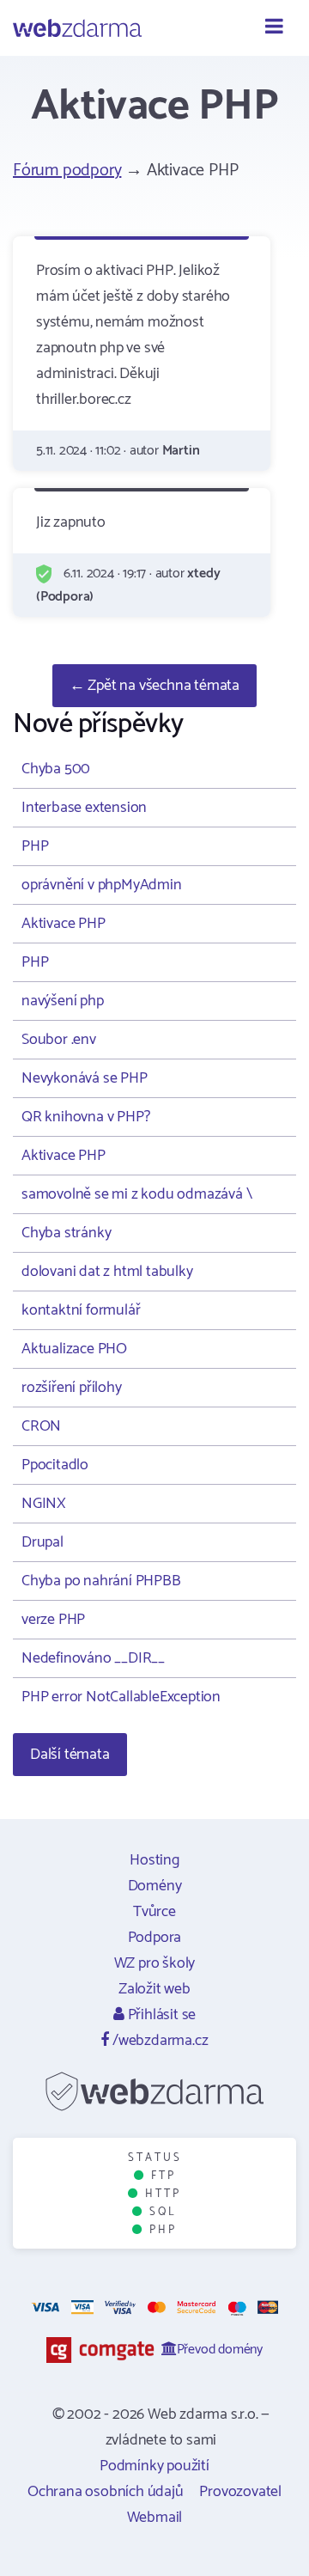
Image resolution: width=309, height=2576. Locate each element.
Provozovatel (240, 2492)
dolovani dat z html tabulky (107, 1272)
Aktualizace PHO (74, 1349)
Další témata (70, 1755)
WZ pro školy (155, 1963)
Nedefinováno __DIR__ (93, 1658)
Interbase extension (84, 808)
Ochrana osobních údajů (106, 2492)
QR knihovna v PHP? (85, 1117)
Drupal (42, 1542)
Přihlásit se (160, 2015)
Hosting (154, 1860)
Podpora (155, 1938)
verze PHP (53, 1620)
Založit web (154, 1989)
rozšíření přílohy (72, 1388)
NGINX (44, 1504)
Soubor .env (59, 1040)
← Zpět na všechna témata (154, 686)
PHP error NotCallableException (121, 1697)
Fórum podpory (67, 171)
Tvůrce (154, 1912)
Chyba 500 (56, 769)
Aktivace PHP (64, 924)
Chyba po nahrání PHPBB (101, 1581)
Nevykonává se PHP (85, 1078)
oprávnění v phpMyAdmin (102, 885)
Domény (155, 1886)
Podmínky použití (154, 2466)
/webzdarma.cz (158, 2041)
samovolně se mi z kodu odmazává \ (136, 1194)
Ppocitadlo (55, 1465)
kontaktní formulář (81, 1310)
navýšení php (63, 1001)
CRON (41, 1426)
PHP (35, 846)
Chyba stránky (66, 1233)
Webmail (155, 2518)
